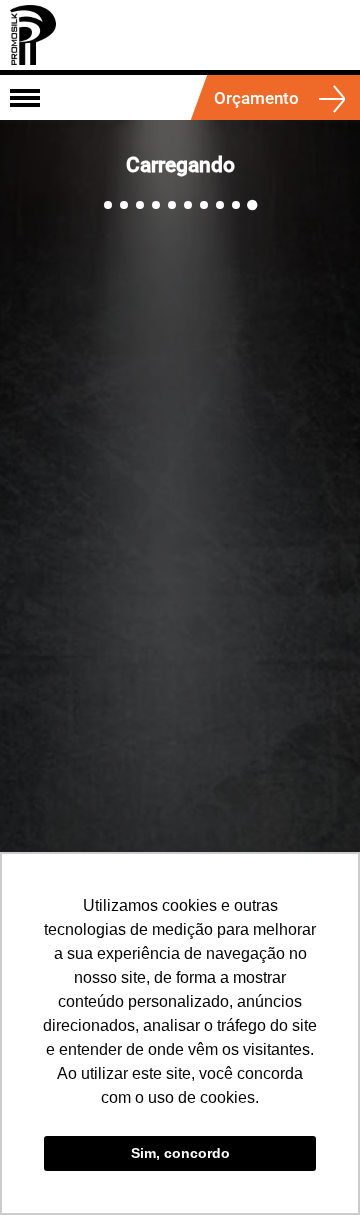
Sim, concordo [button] (180, 1153)
